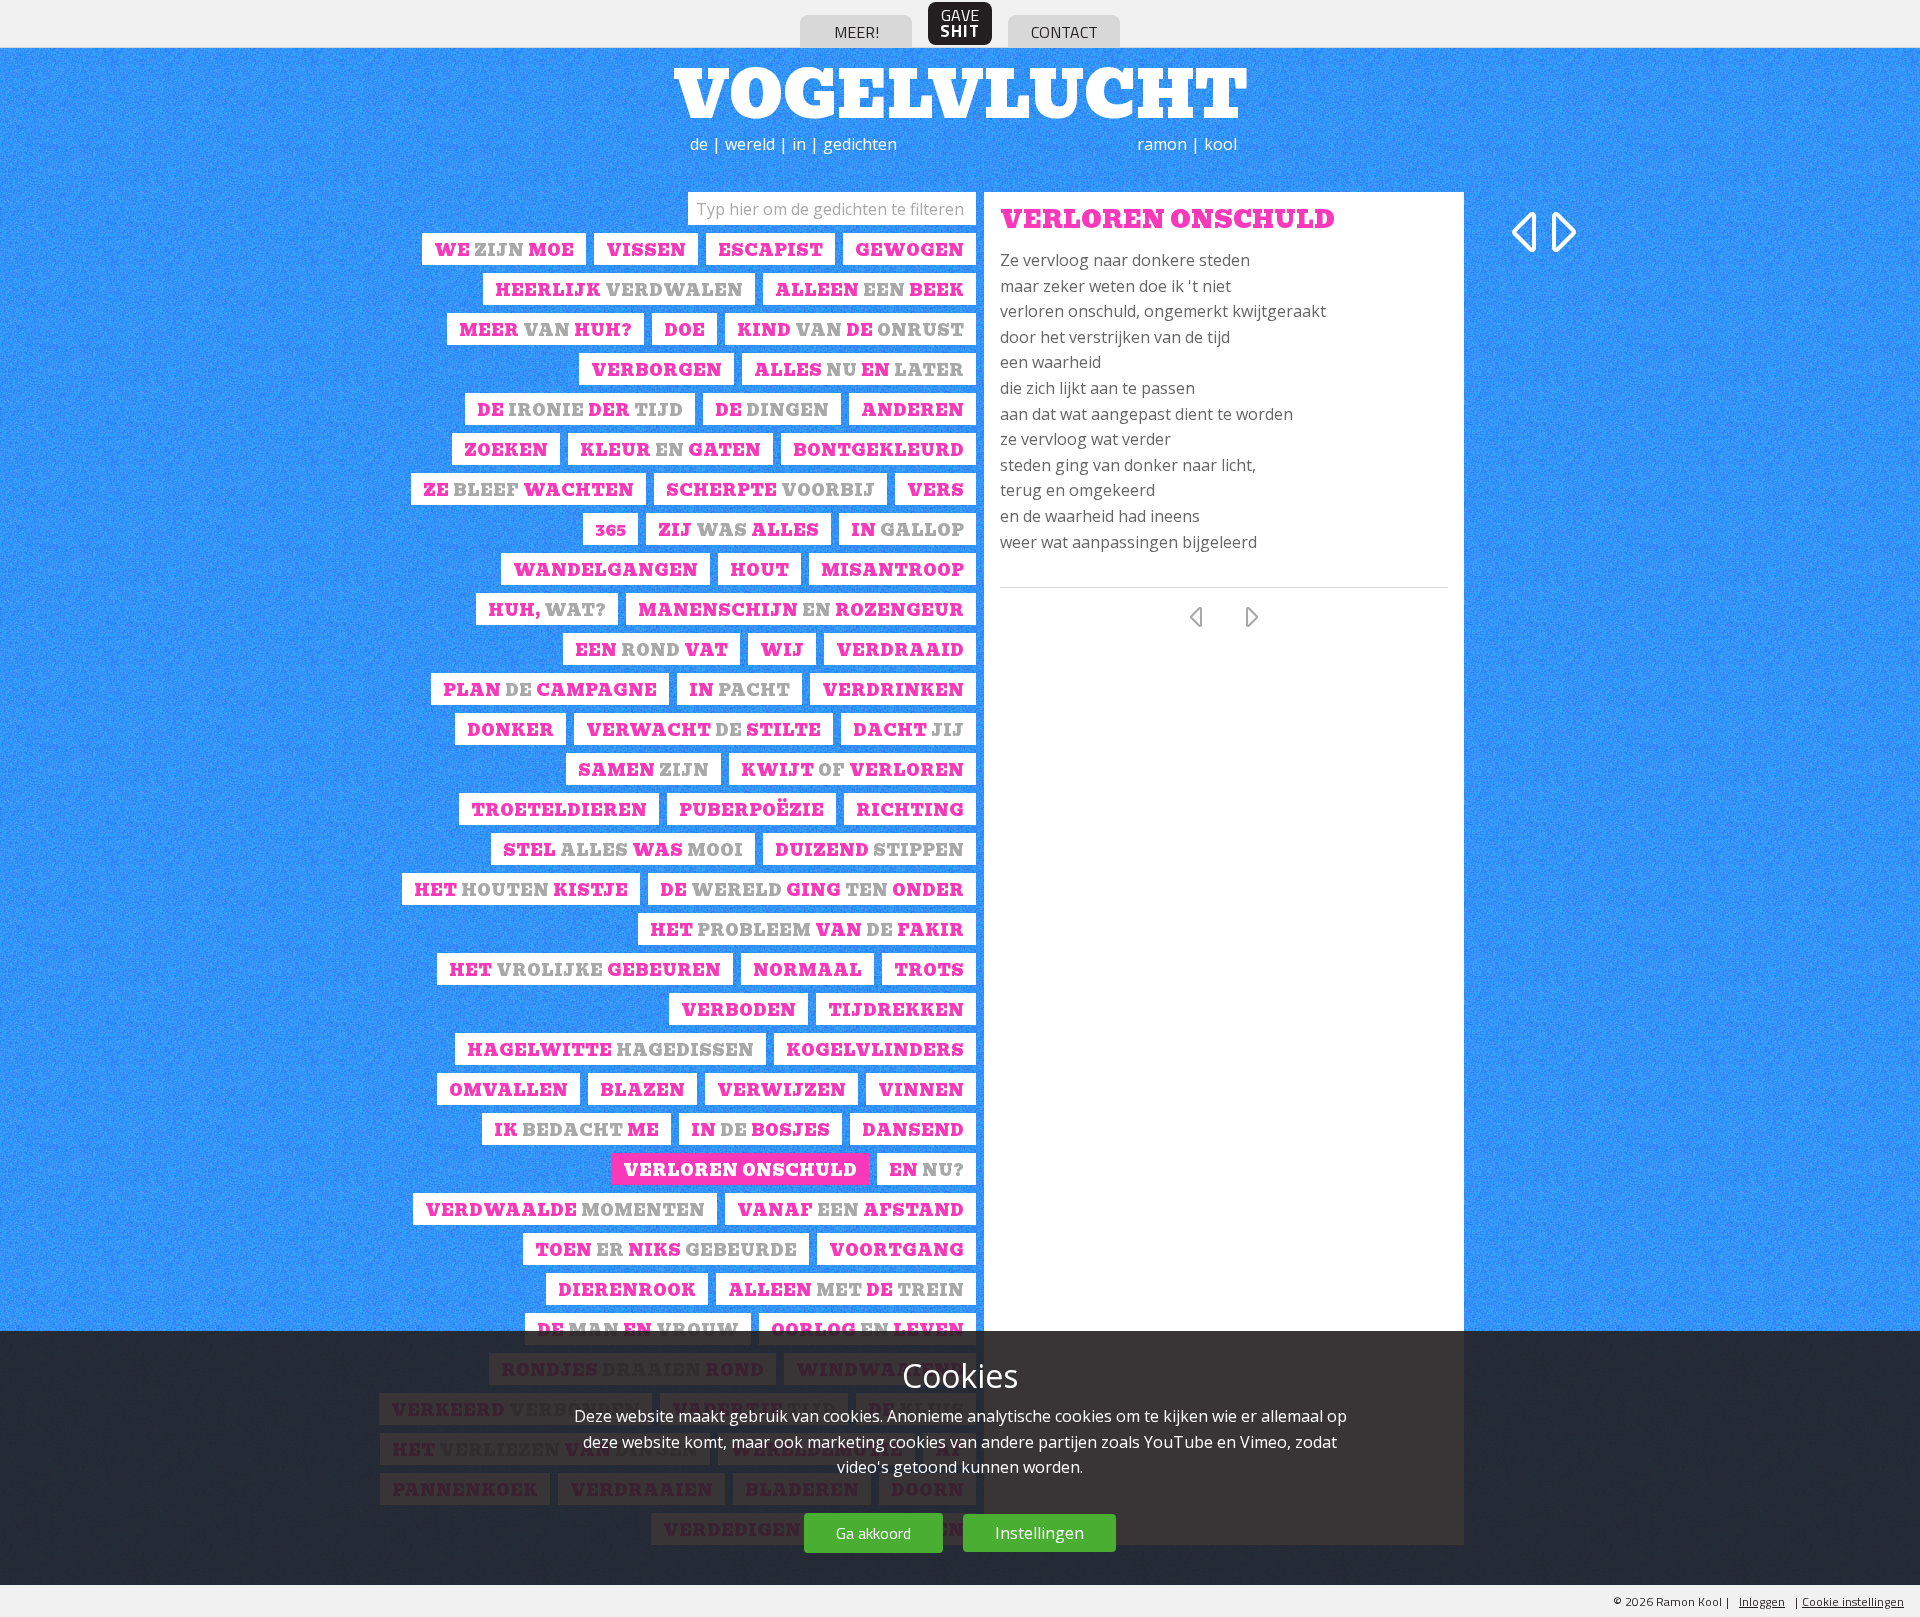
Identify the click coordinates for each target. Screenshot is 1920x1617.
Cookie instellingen (1853, 1601)
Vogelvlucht (960, 90)
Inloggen (1762, 1601)
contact (1064, 32)
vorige (1528, 232)
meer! (856, 32)
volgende (1560, 232)
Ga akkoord (873, 1533)
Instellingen (1039, 1533)
